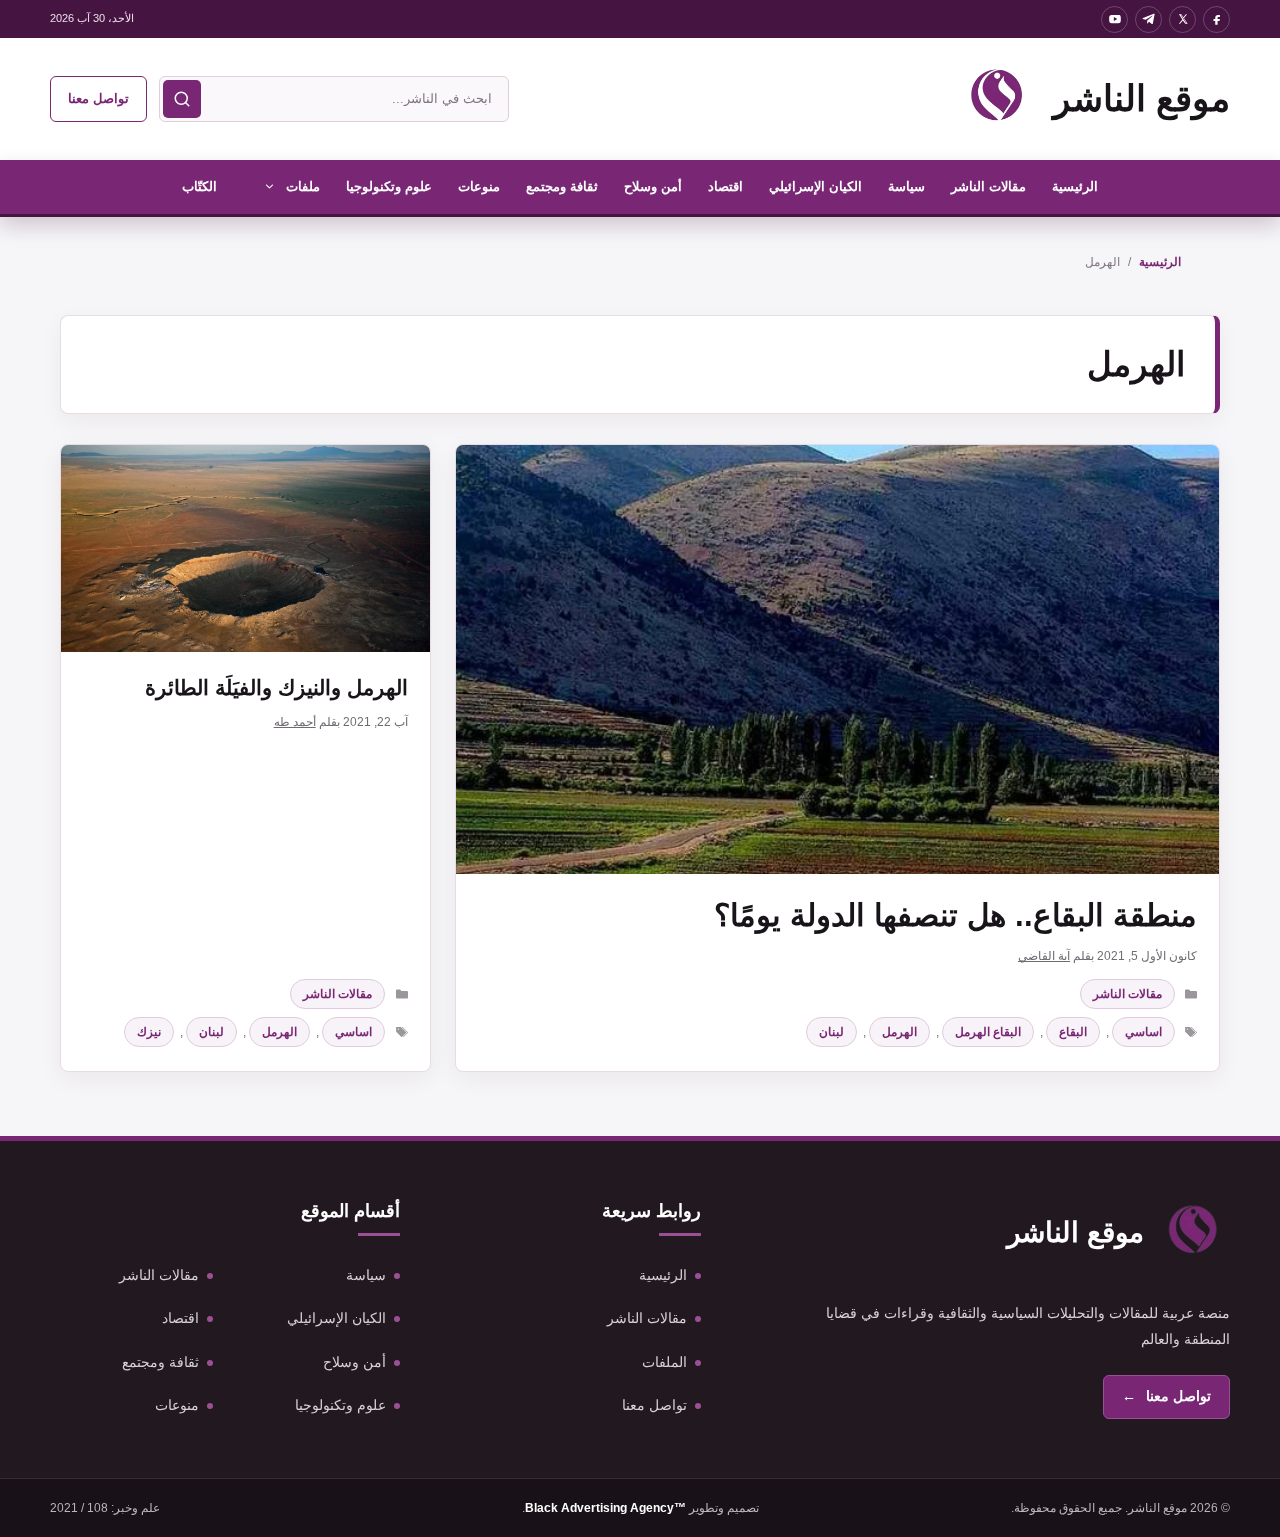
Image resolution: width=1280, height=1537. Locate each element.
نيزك (149, 1032)
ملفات (303, 186)
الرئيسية (1075, 186)
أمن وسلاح (653, 186)
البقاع (1073, 1032)
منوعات (479, 186)
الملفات (664, 1362)
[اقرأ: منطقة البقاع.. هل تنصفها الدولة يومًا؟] (837, 659)
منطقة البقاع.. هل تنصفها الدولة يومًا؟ (955, 915)
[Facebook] (1216, 19)
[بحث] (182, 99)
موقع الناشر (1141, 98)
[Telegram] (1148, 19)
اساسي (1143, 1032)
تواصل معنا (98, 98)
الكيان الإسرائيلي (815, 186)
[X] (1182, 19)
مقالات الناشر (988, 186)
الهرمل (899, 1032)
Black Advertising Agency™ (605, 1508)
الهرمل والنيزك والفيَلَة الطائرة (276, 687)
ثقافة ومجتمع (562, 186)
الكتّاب (199, 186)
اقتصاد (725, 186)
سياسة (906, 186)
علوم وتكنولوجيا (389, 186)
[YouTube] (1114, 19)
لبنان (831, 1032)
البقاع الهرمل (988, 1032)
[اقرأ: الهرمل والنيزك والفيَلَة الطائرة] (245, 548)
